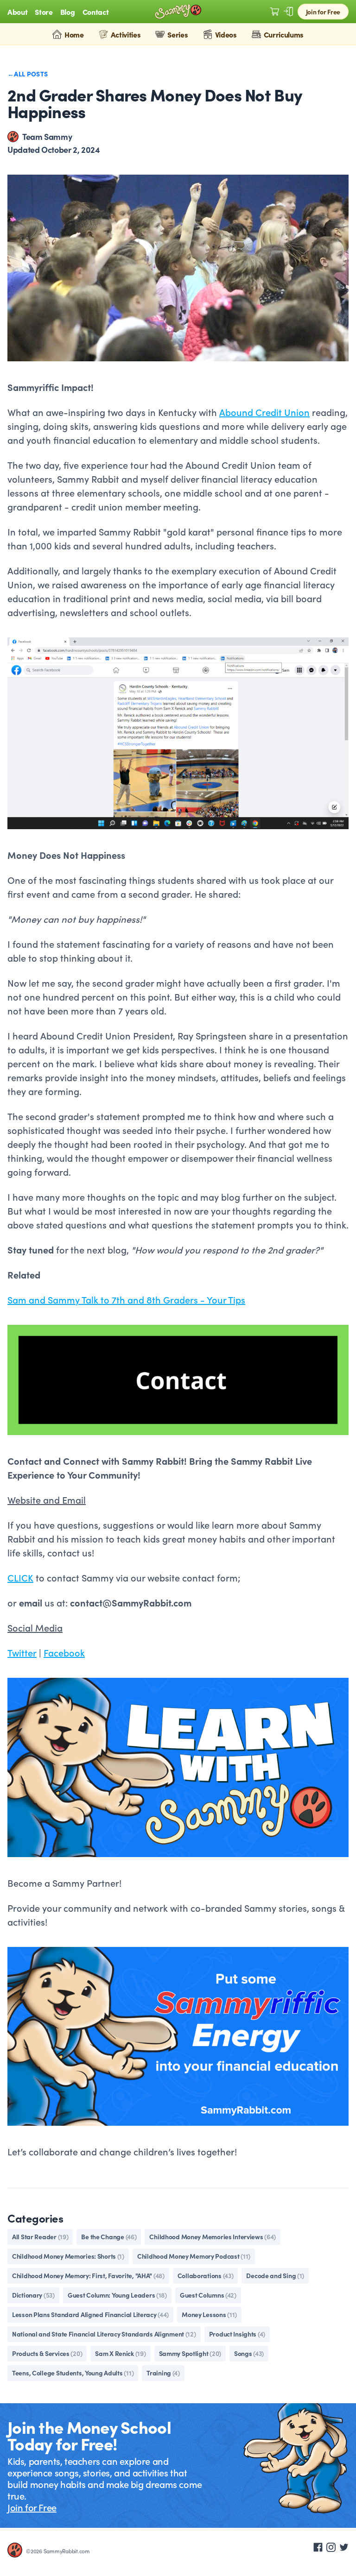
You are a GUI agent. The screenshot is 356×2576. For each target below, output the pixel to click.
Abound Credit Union (264, 412)
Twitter (22, 1652)
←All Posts (28, 74)
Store (44, 12)
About (17, 12)
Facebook (64, 1652)
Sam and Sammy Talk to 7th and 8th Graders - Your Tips (126, 1299)
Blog (68, 12)
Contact (96, 12)
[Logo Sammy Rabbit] (178, 12)
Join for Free (323, 12)
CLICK (20, 1577)
